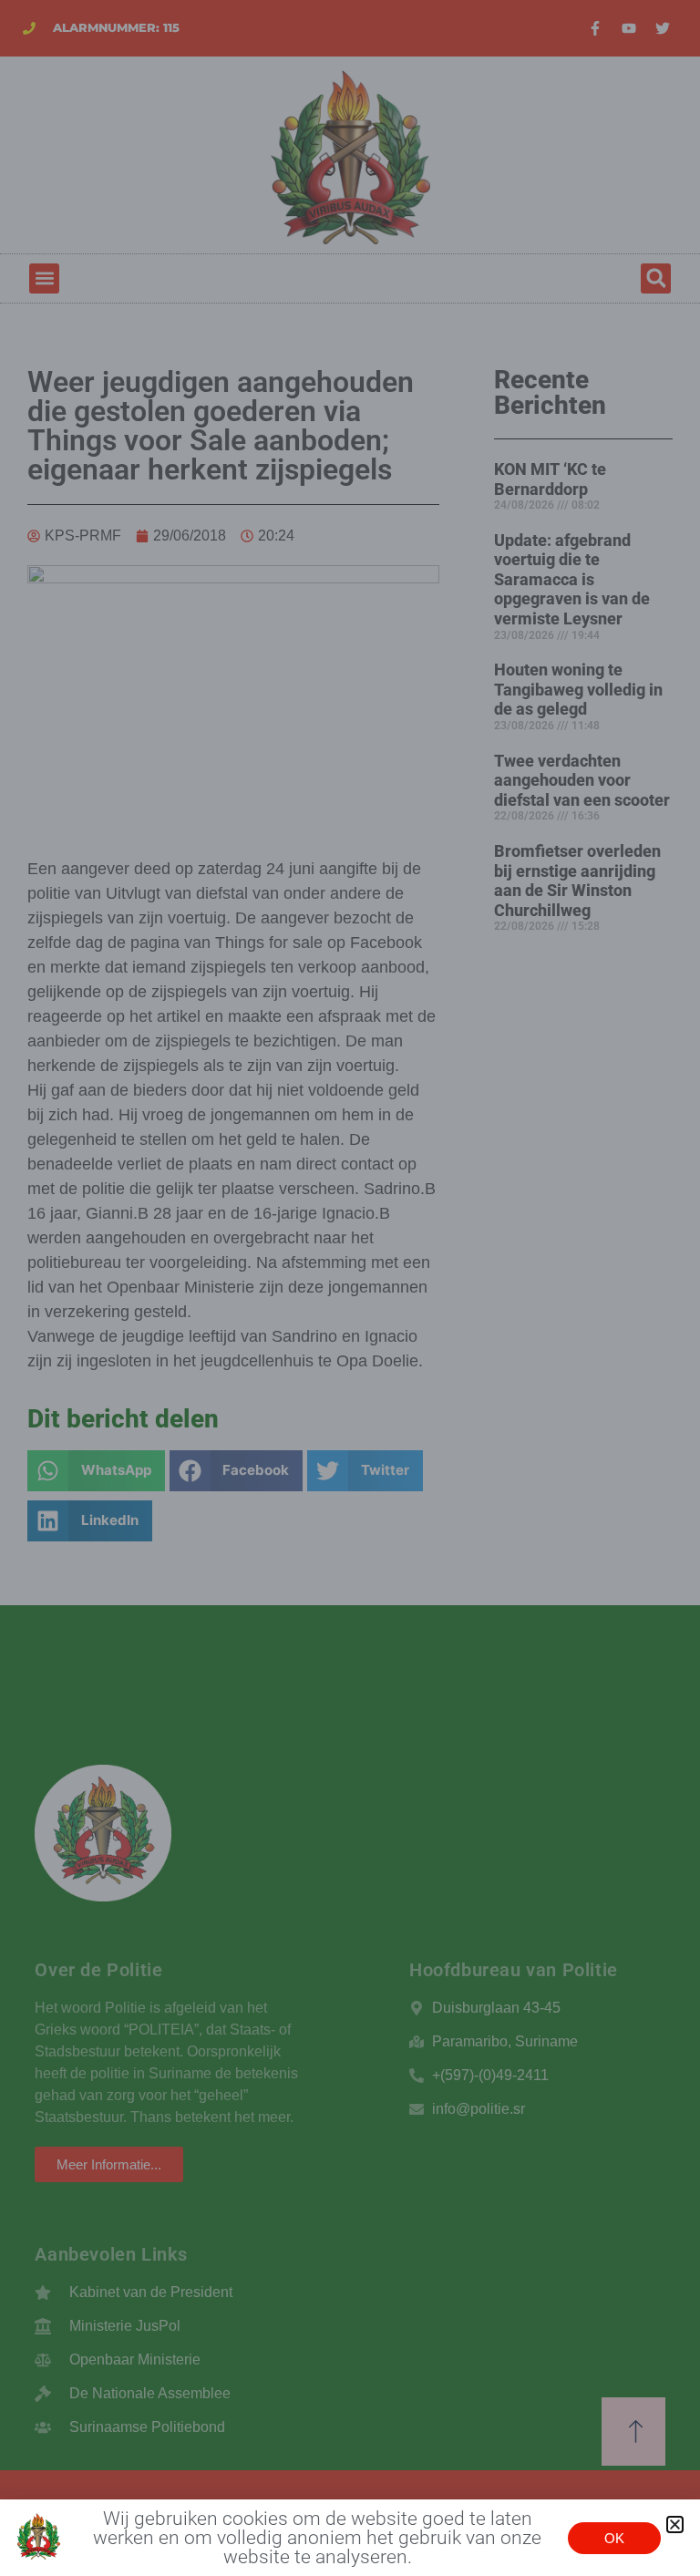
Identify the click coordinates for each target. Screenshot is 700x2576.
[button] (675, 2524)
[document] (350, 1288)
